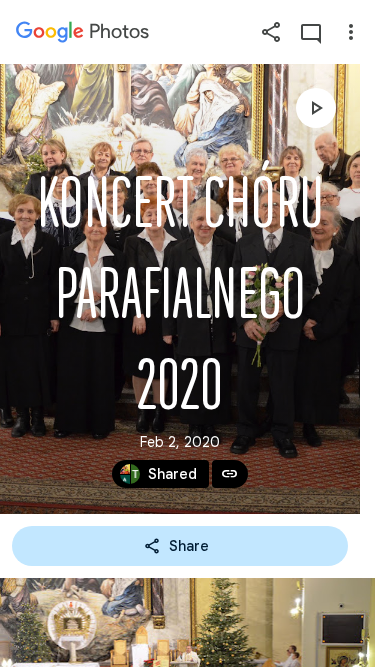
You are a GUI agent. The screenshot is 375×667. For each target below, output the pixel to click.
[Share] (271, 32)
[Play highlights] (316, 108)
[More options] (351, 32)
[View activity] (311, 32)
